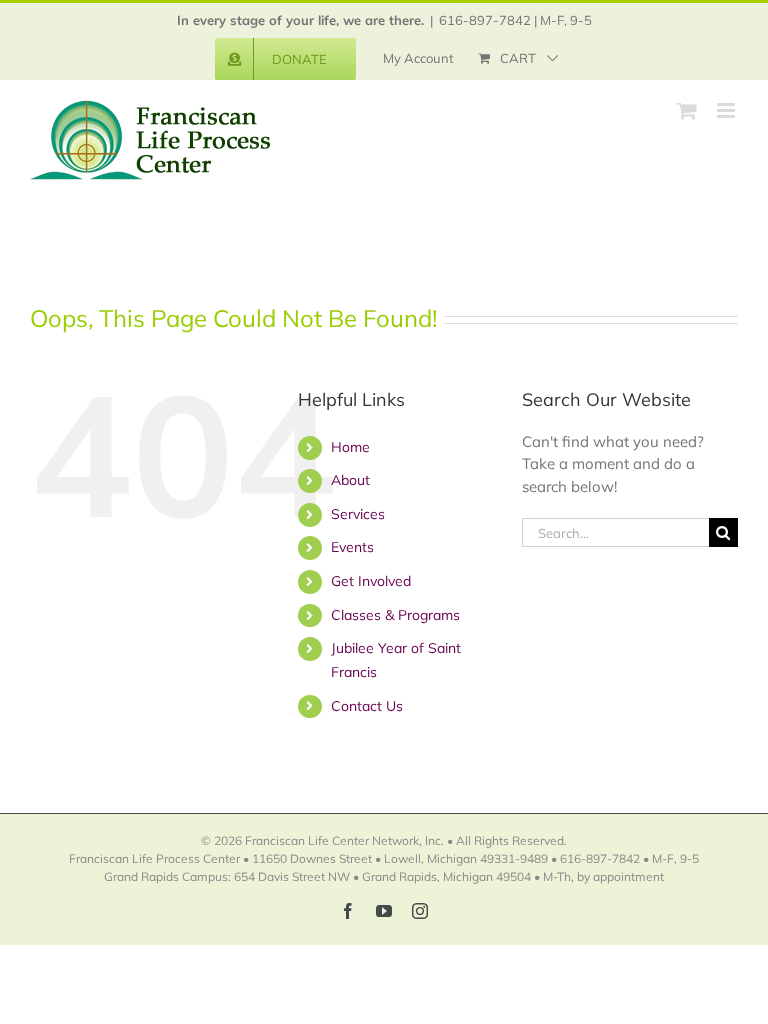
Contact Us (367, 706)
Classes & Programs (395, 615)
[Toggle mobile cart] (687, 110)
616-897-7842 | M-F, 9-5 (515, 20)
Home (350, 447)
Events (352, 547)
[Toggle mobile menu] (727, 110)
